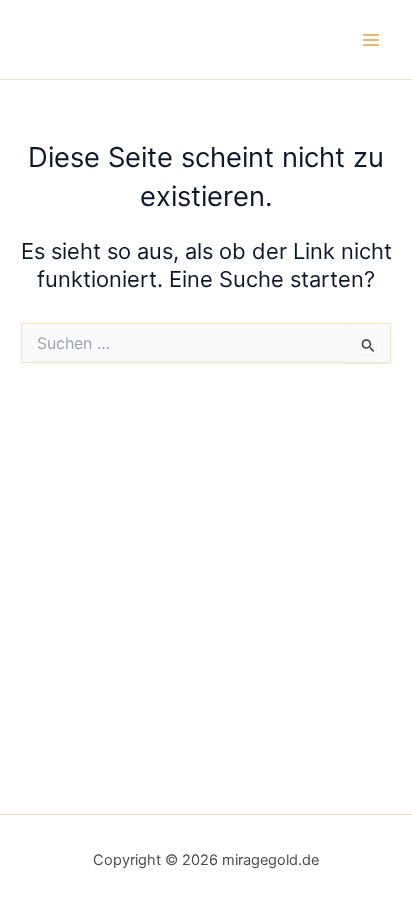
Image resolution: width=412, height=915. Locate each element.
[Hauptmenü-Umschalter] (371, 40)
